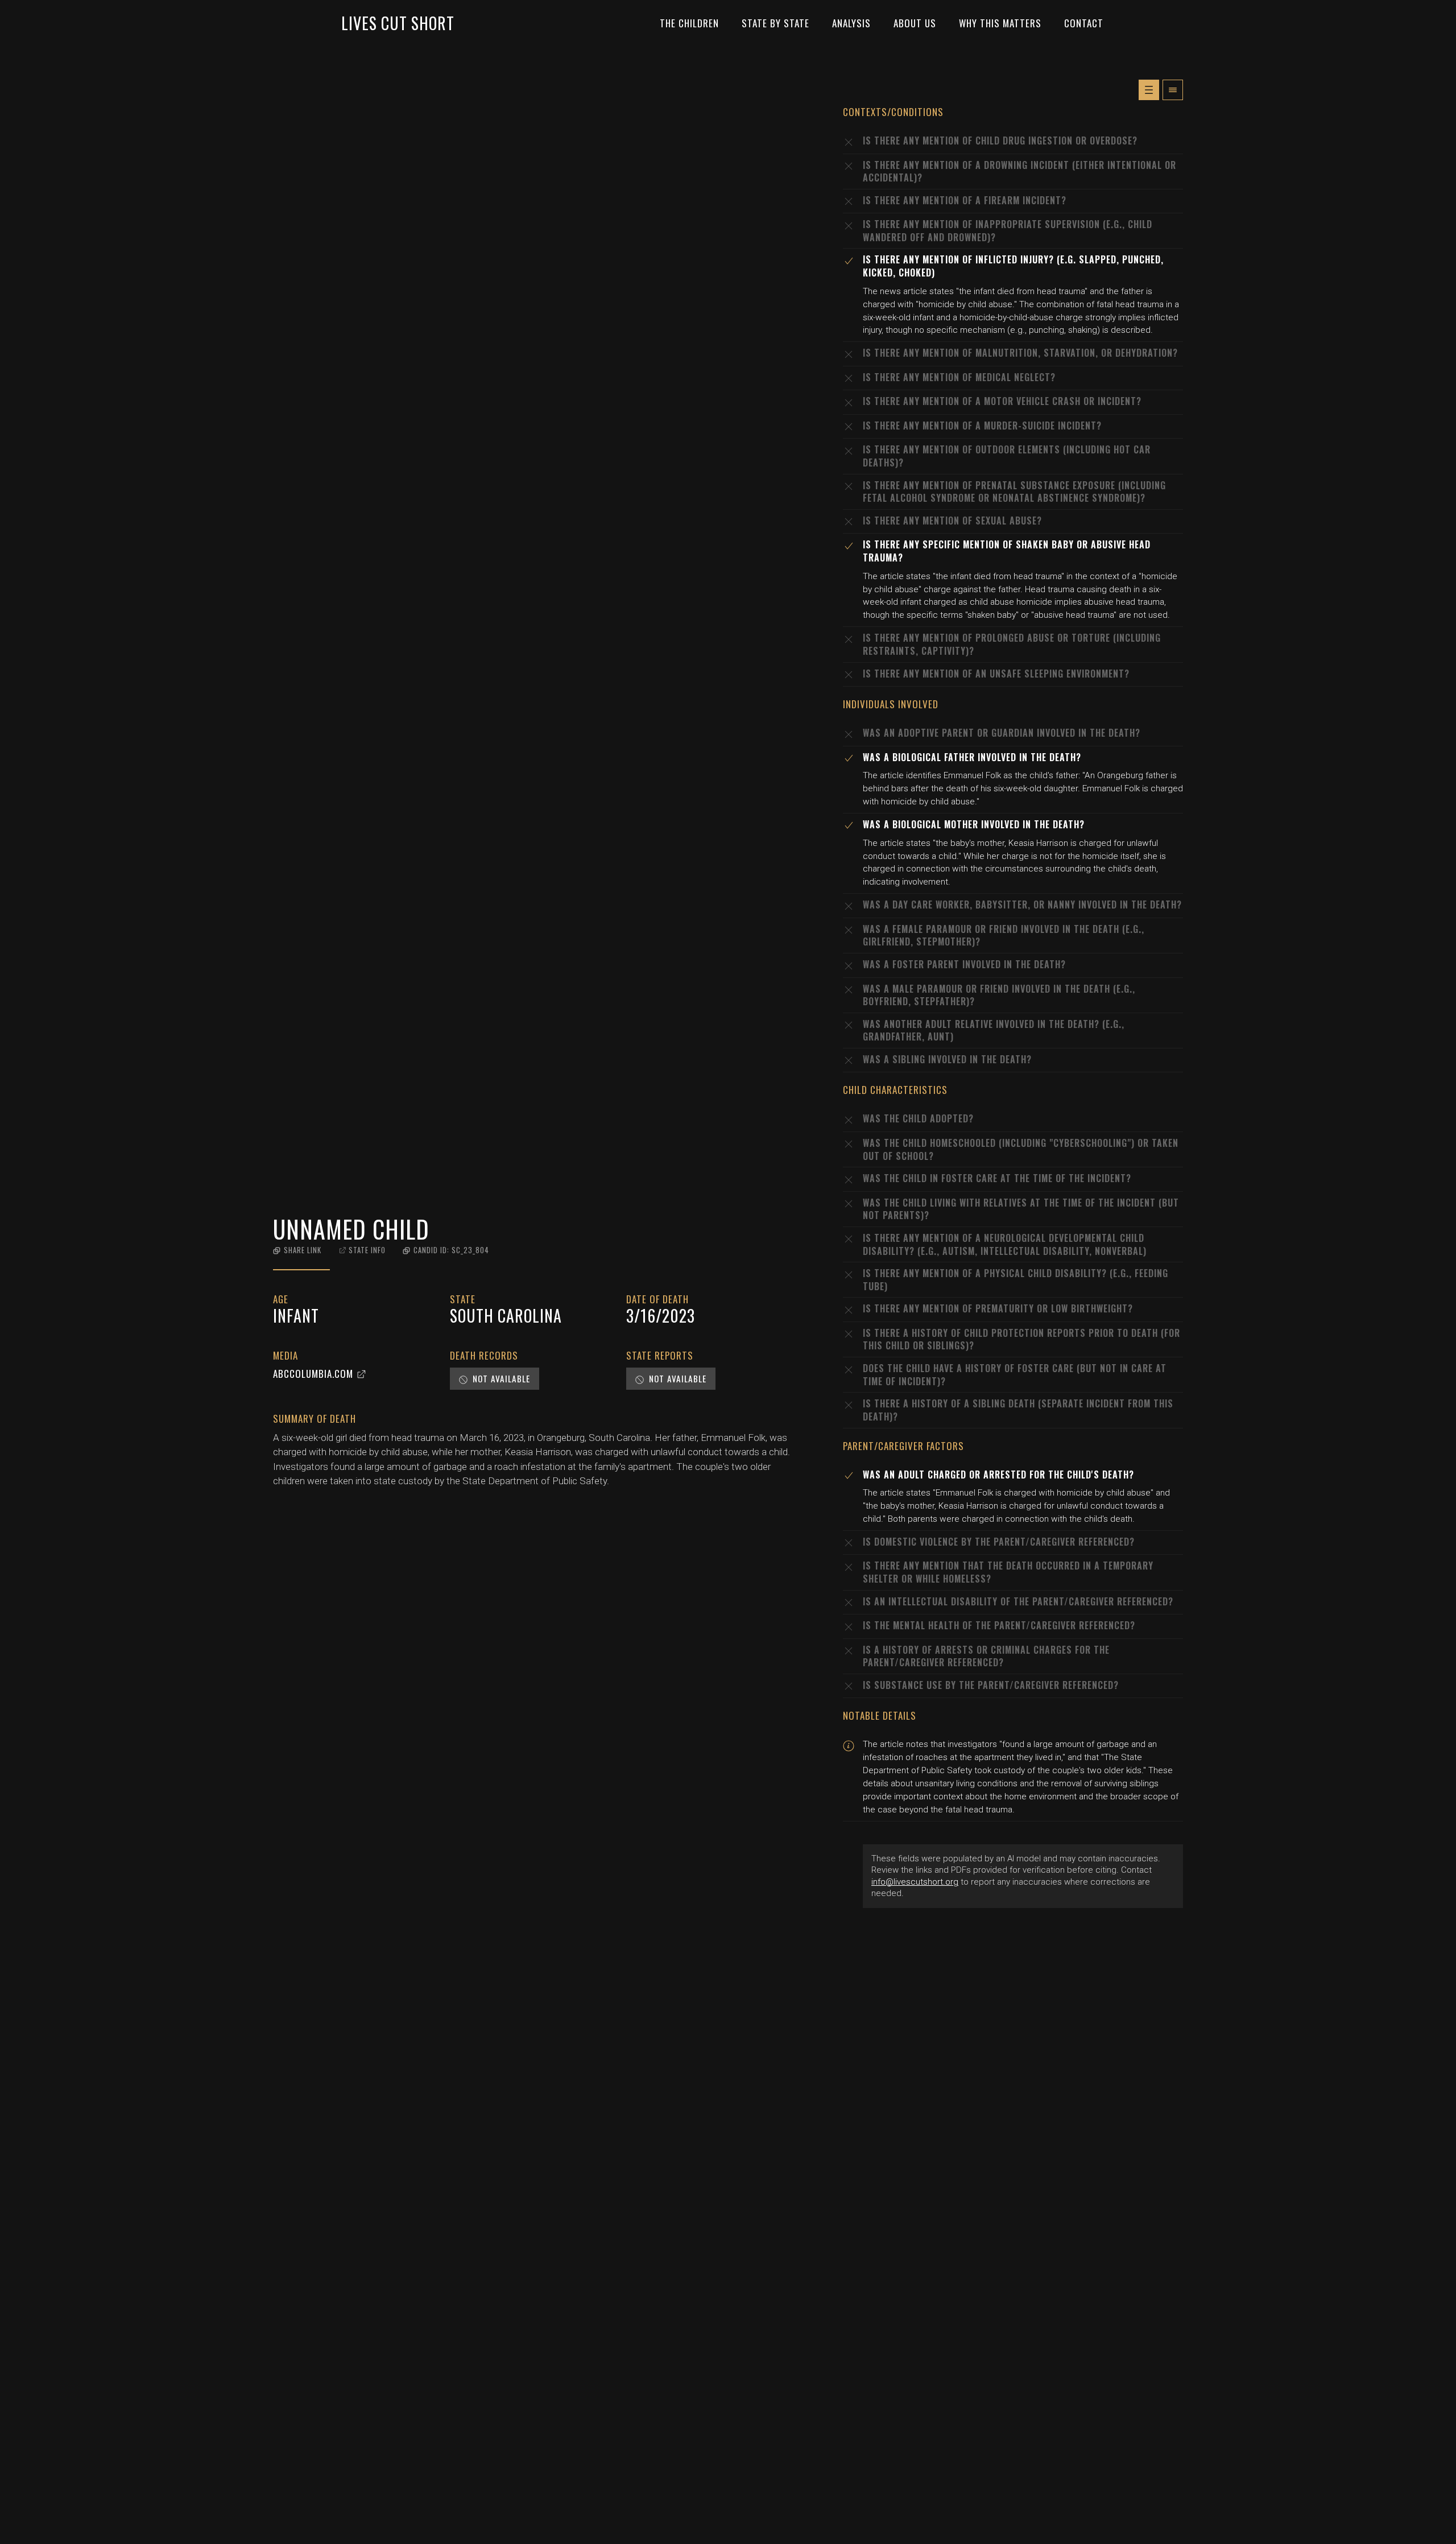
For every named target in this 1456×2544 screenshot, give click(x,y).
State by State (775, 23)
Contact (1084, 23)
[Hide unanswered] (1173, 90)
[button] (297, 1250)
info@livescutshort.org (915, 1882)
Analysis (851, 23)
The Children (689, 23)
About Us (915, 23)
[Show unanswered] (1149, 90)
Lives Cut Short (398, 23)
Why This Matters (1000, 23)
